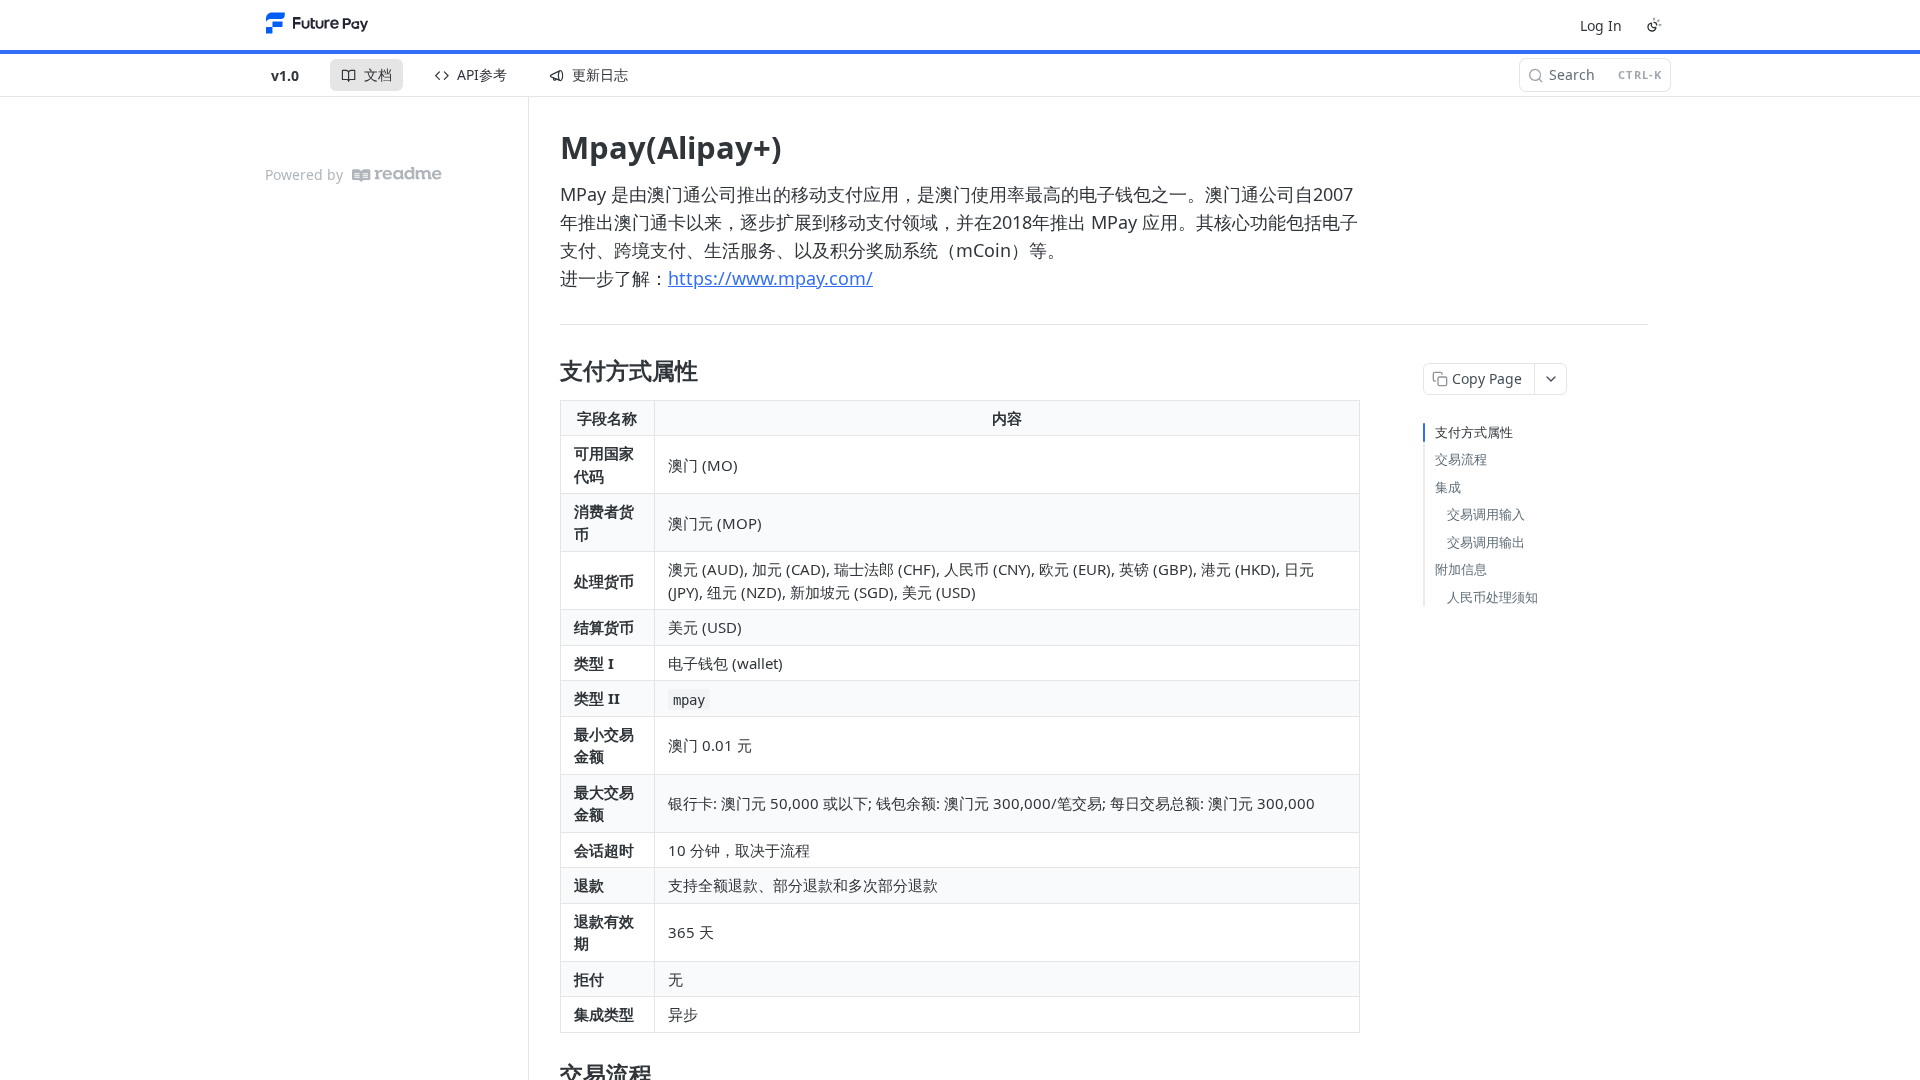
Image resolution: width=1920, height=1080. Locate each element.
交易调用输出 (1486, 542)
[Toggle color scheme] (1654, 25)
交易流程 (1461, 459)
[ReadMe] (397, 174)
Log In (1601, 25)
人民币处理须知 (1492, 597)
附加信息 (1461, 569)
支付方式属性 (1474, 432)
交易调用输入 (1486, 514)
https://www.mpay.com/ (770, 278)
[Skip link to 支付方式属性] (546, 371)
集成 (1448, 487)
